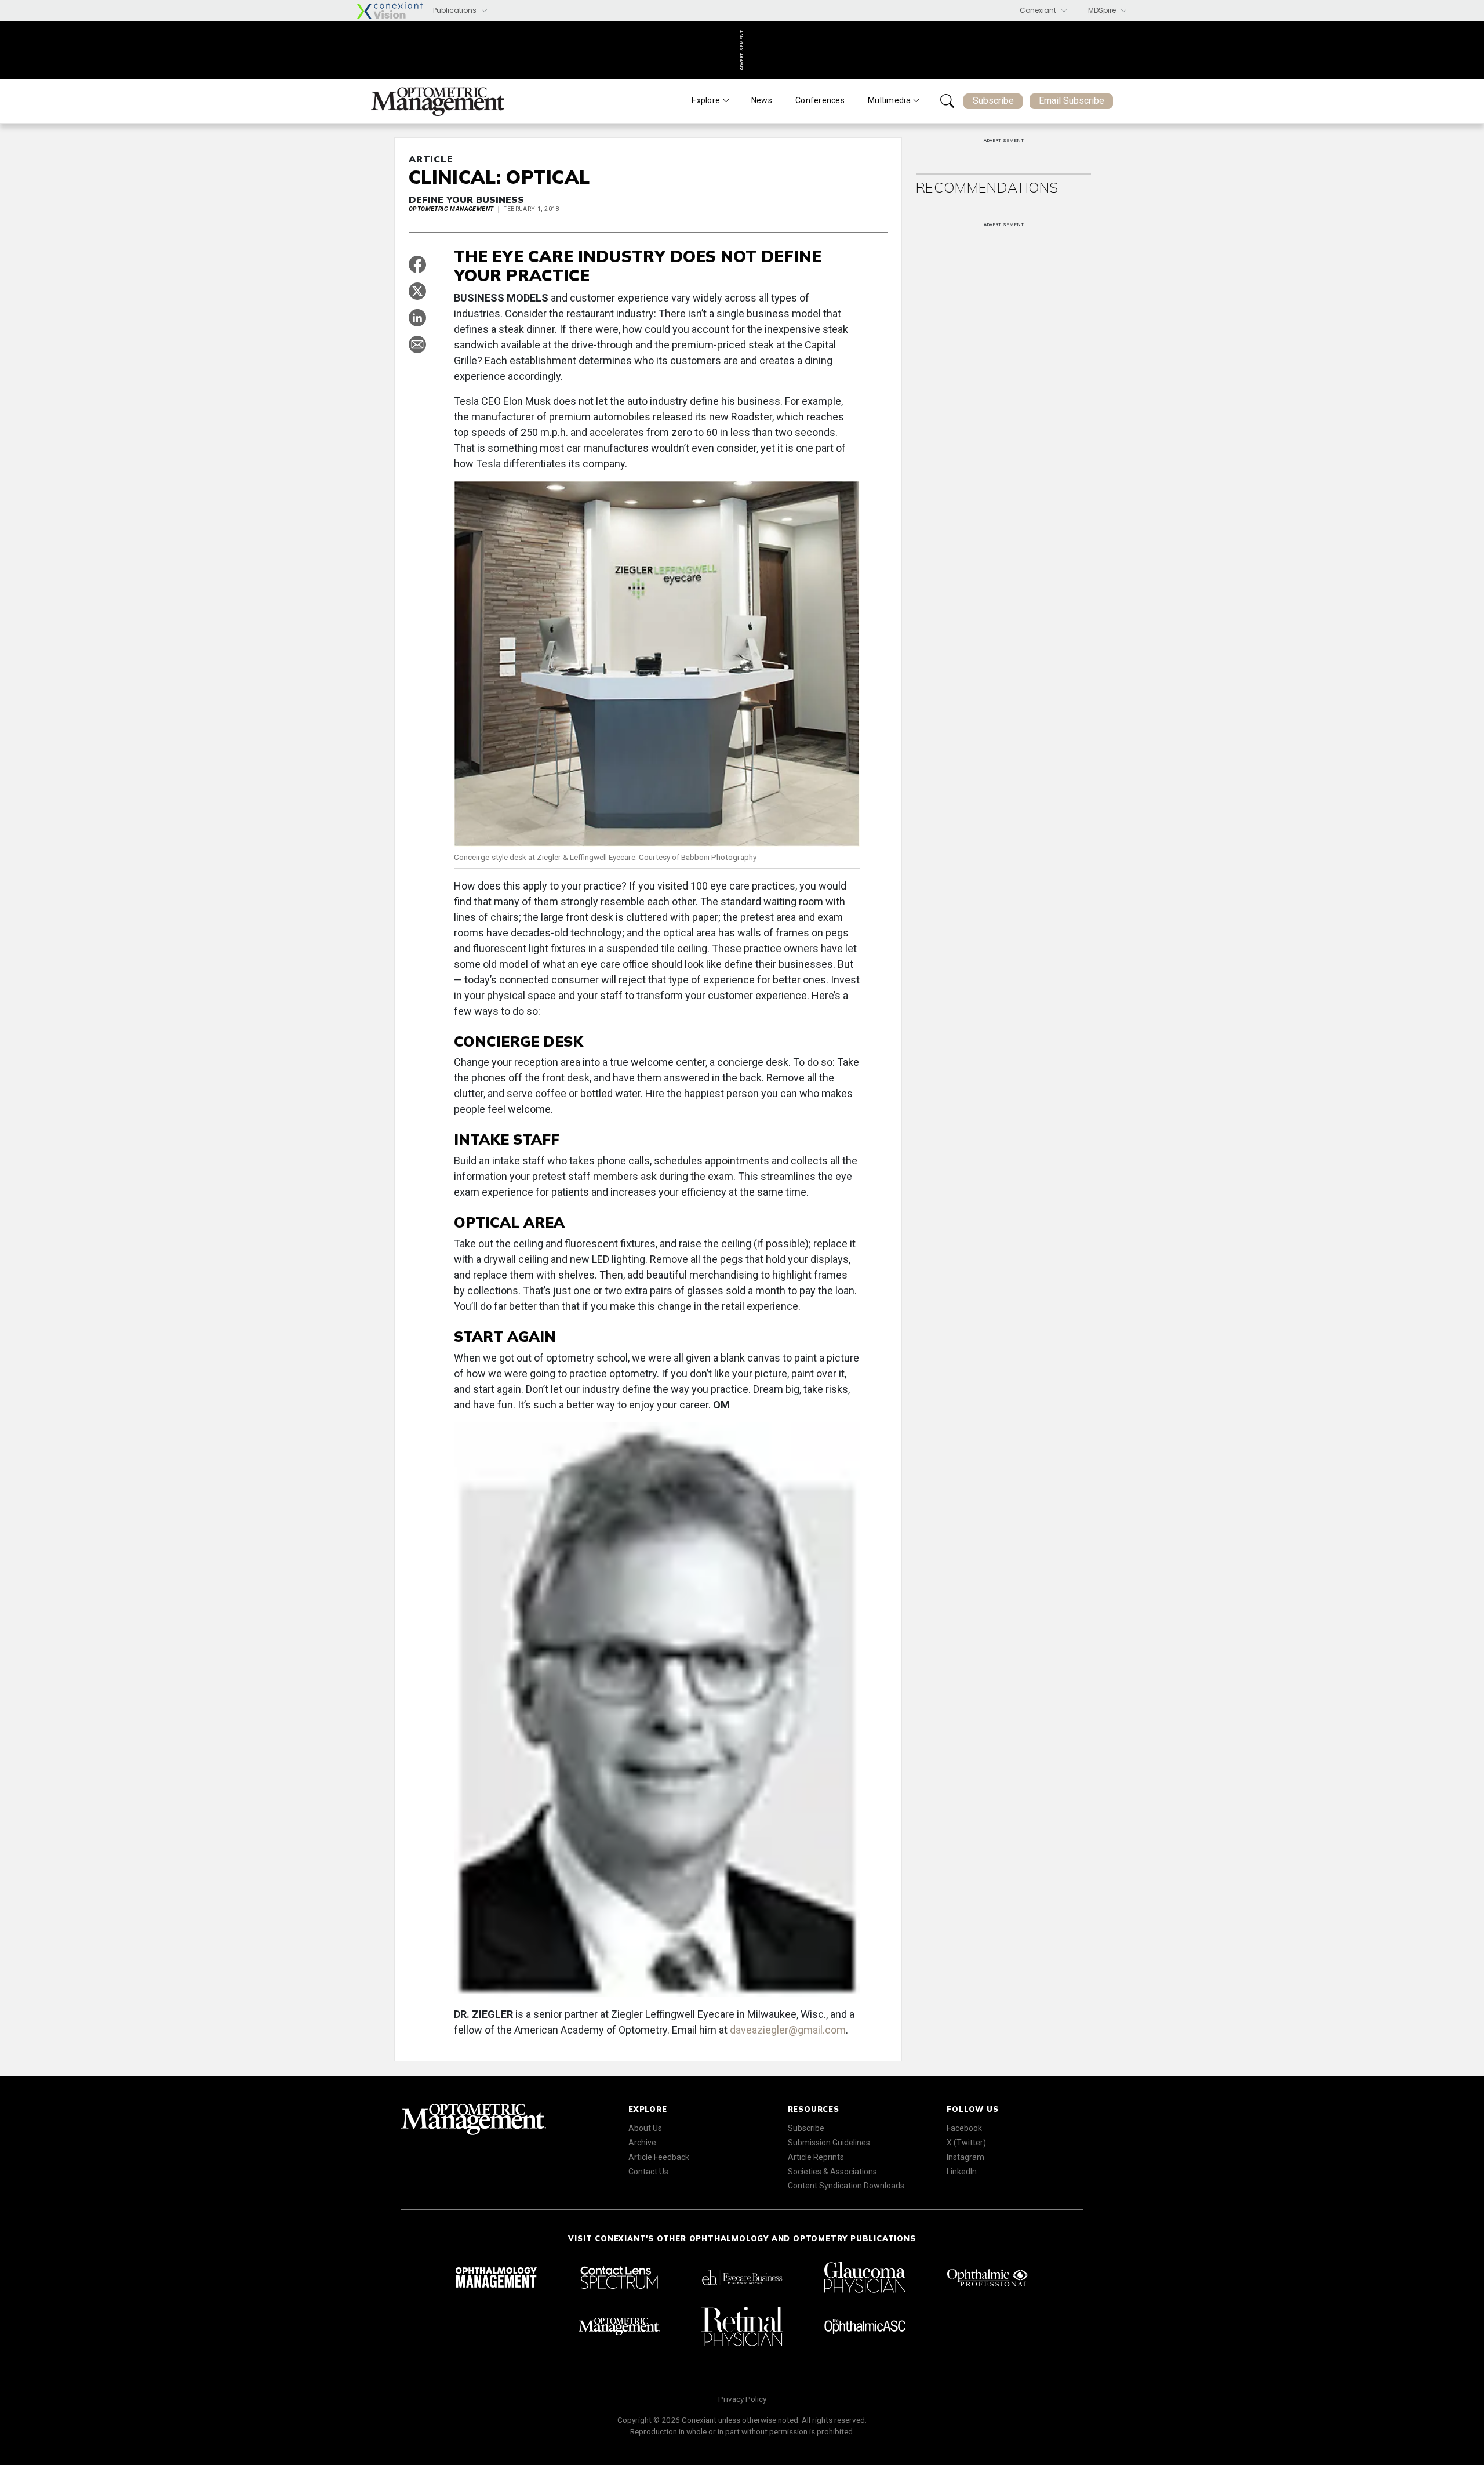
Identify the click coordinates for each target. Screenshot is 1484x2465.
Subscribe (993, 101)
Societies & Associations (832, 2172)
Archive (642, 2143)
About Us (645, 2128)
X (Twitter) (966, 2143)
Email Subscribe (1072, 101)
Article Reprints (816, 2157)
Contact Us (648, 2172)
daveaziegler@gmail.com (788, 2030)
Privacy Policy (742, 2399)
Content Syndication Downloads (846, 2186)
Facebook (964, 2128)
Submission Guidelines (829, 2143)
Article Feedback (659, 2157)
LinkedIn (962, 2172)
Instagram (965, 2157)
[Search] (947, 101)
